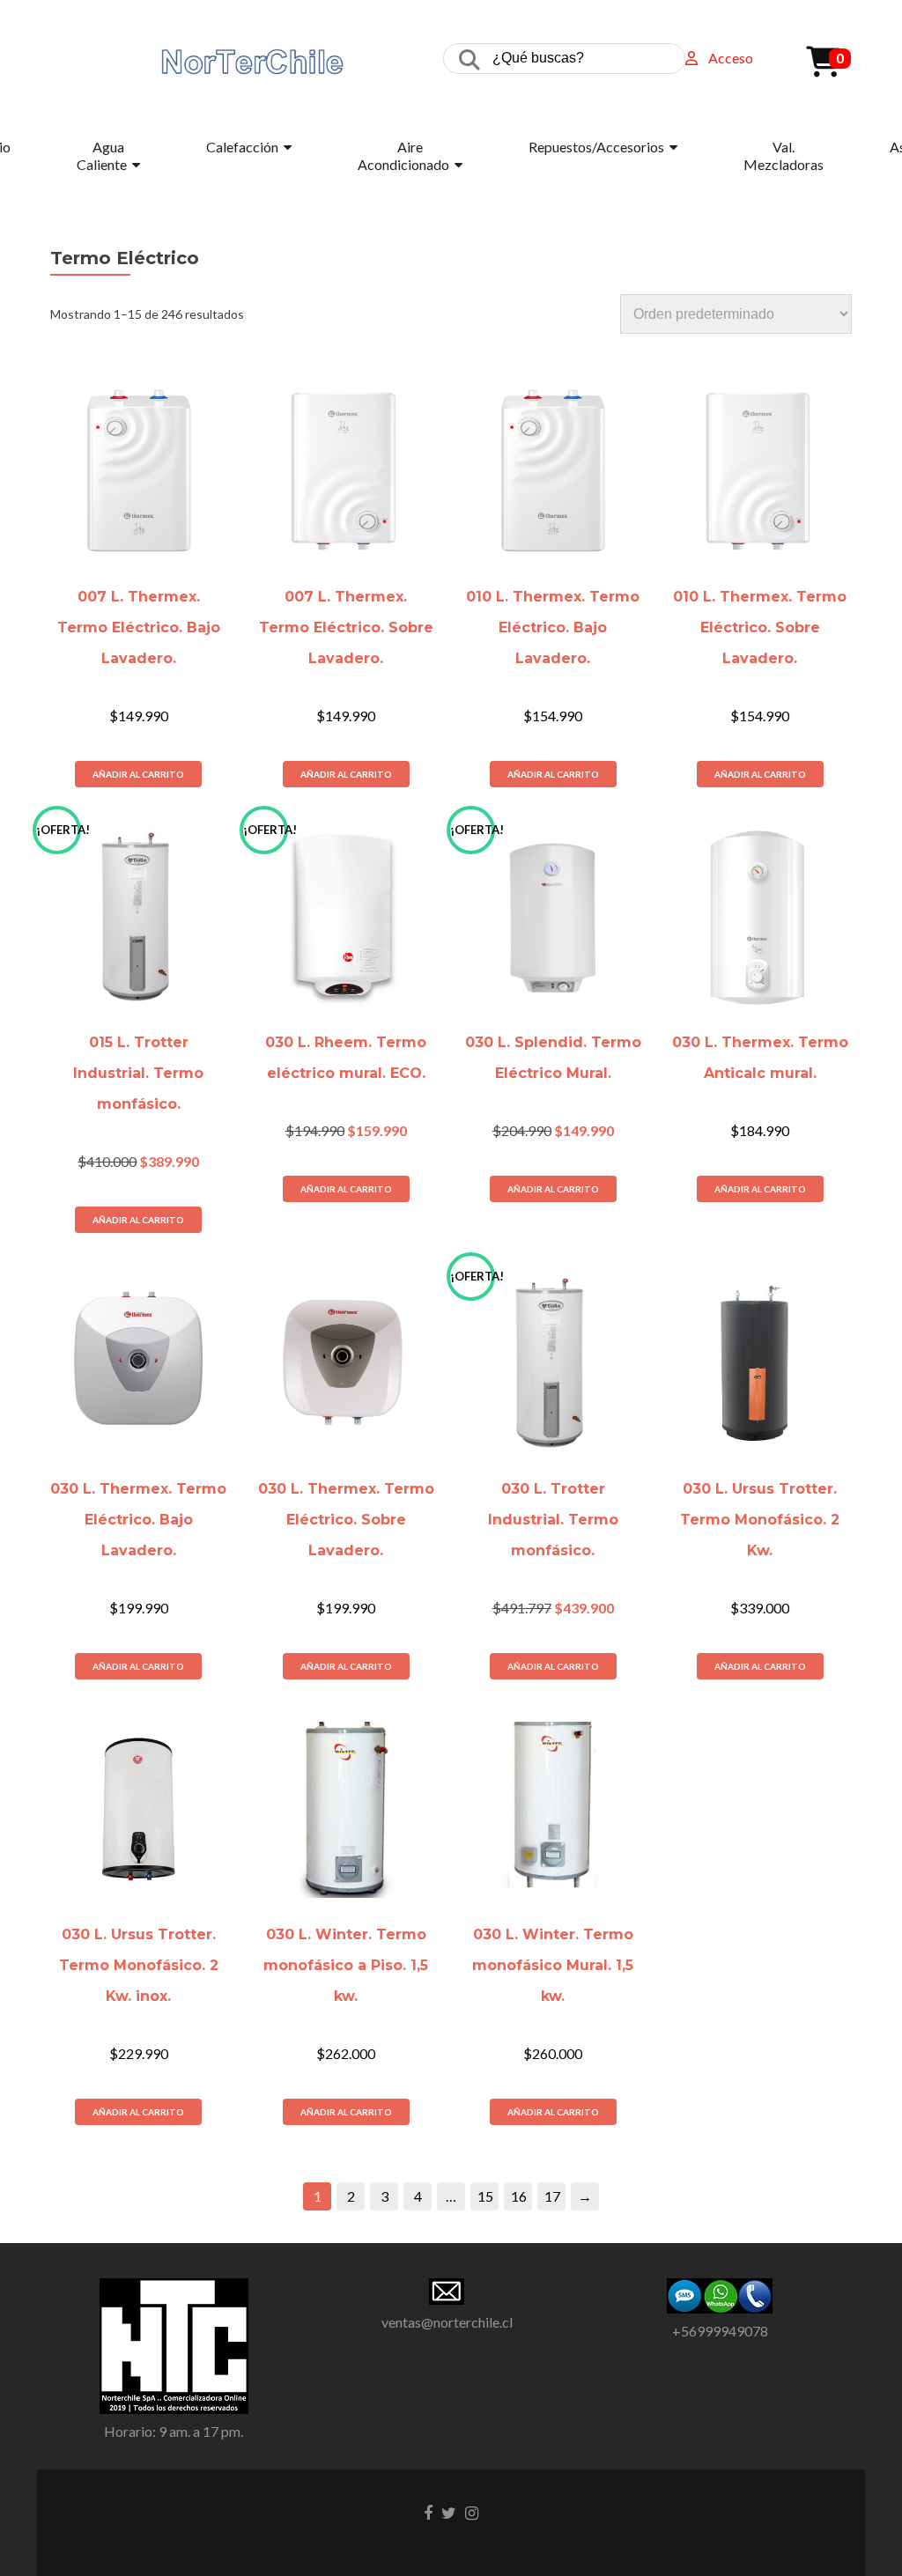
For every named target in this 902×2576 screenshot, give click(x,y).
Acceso (731, 58)
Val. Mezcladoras (784, 155)
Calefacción (242, 147)
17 (552, 2196)
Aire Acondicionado (403, 155)
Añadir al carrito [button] (138, 774)
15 (485, 2196)
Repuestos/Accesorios (596, 147)
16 (519, 2196)
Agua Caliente (102, 155)
